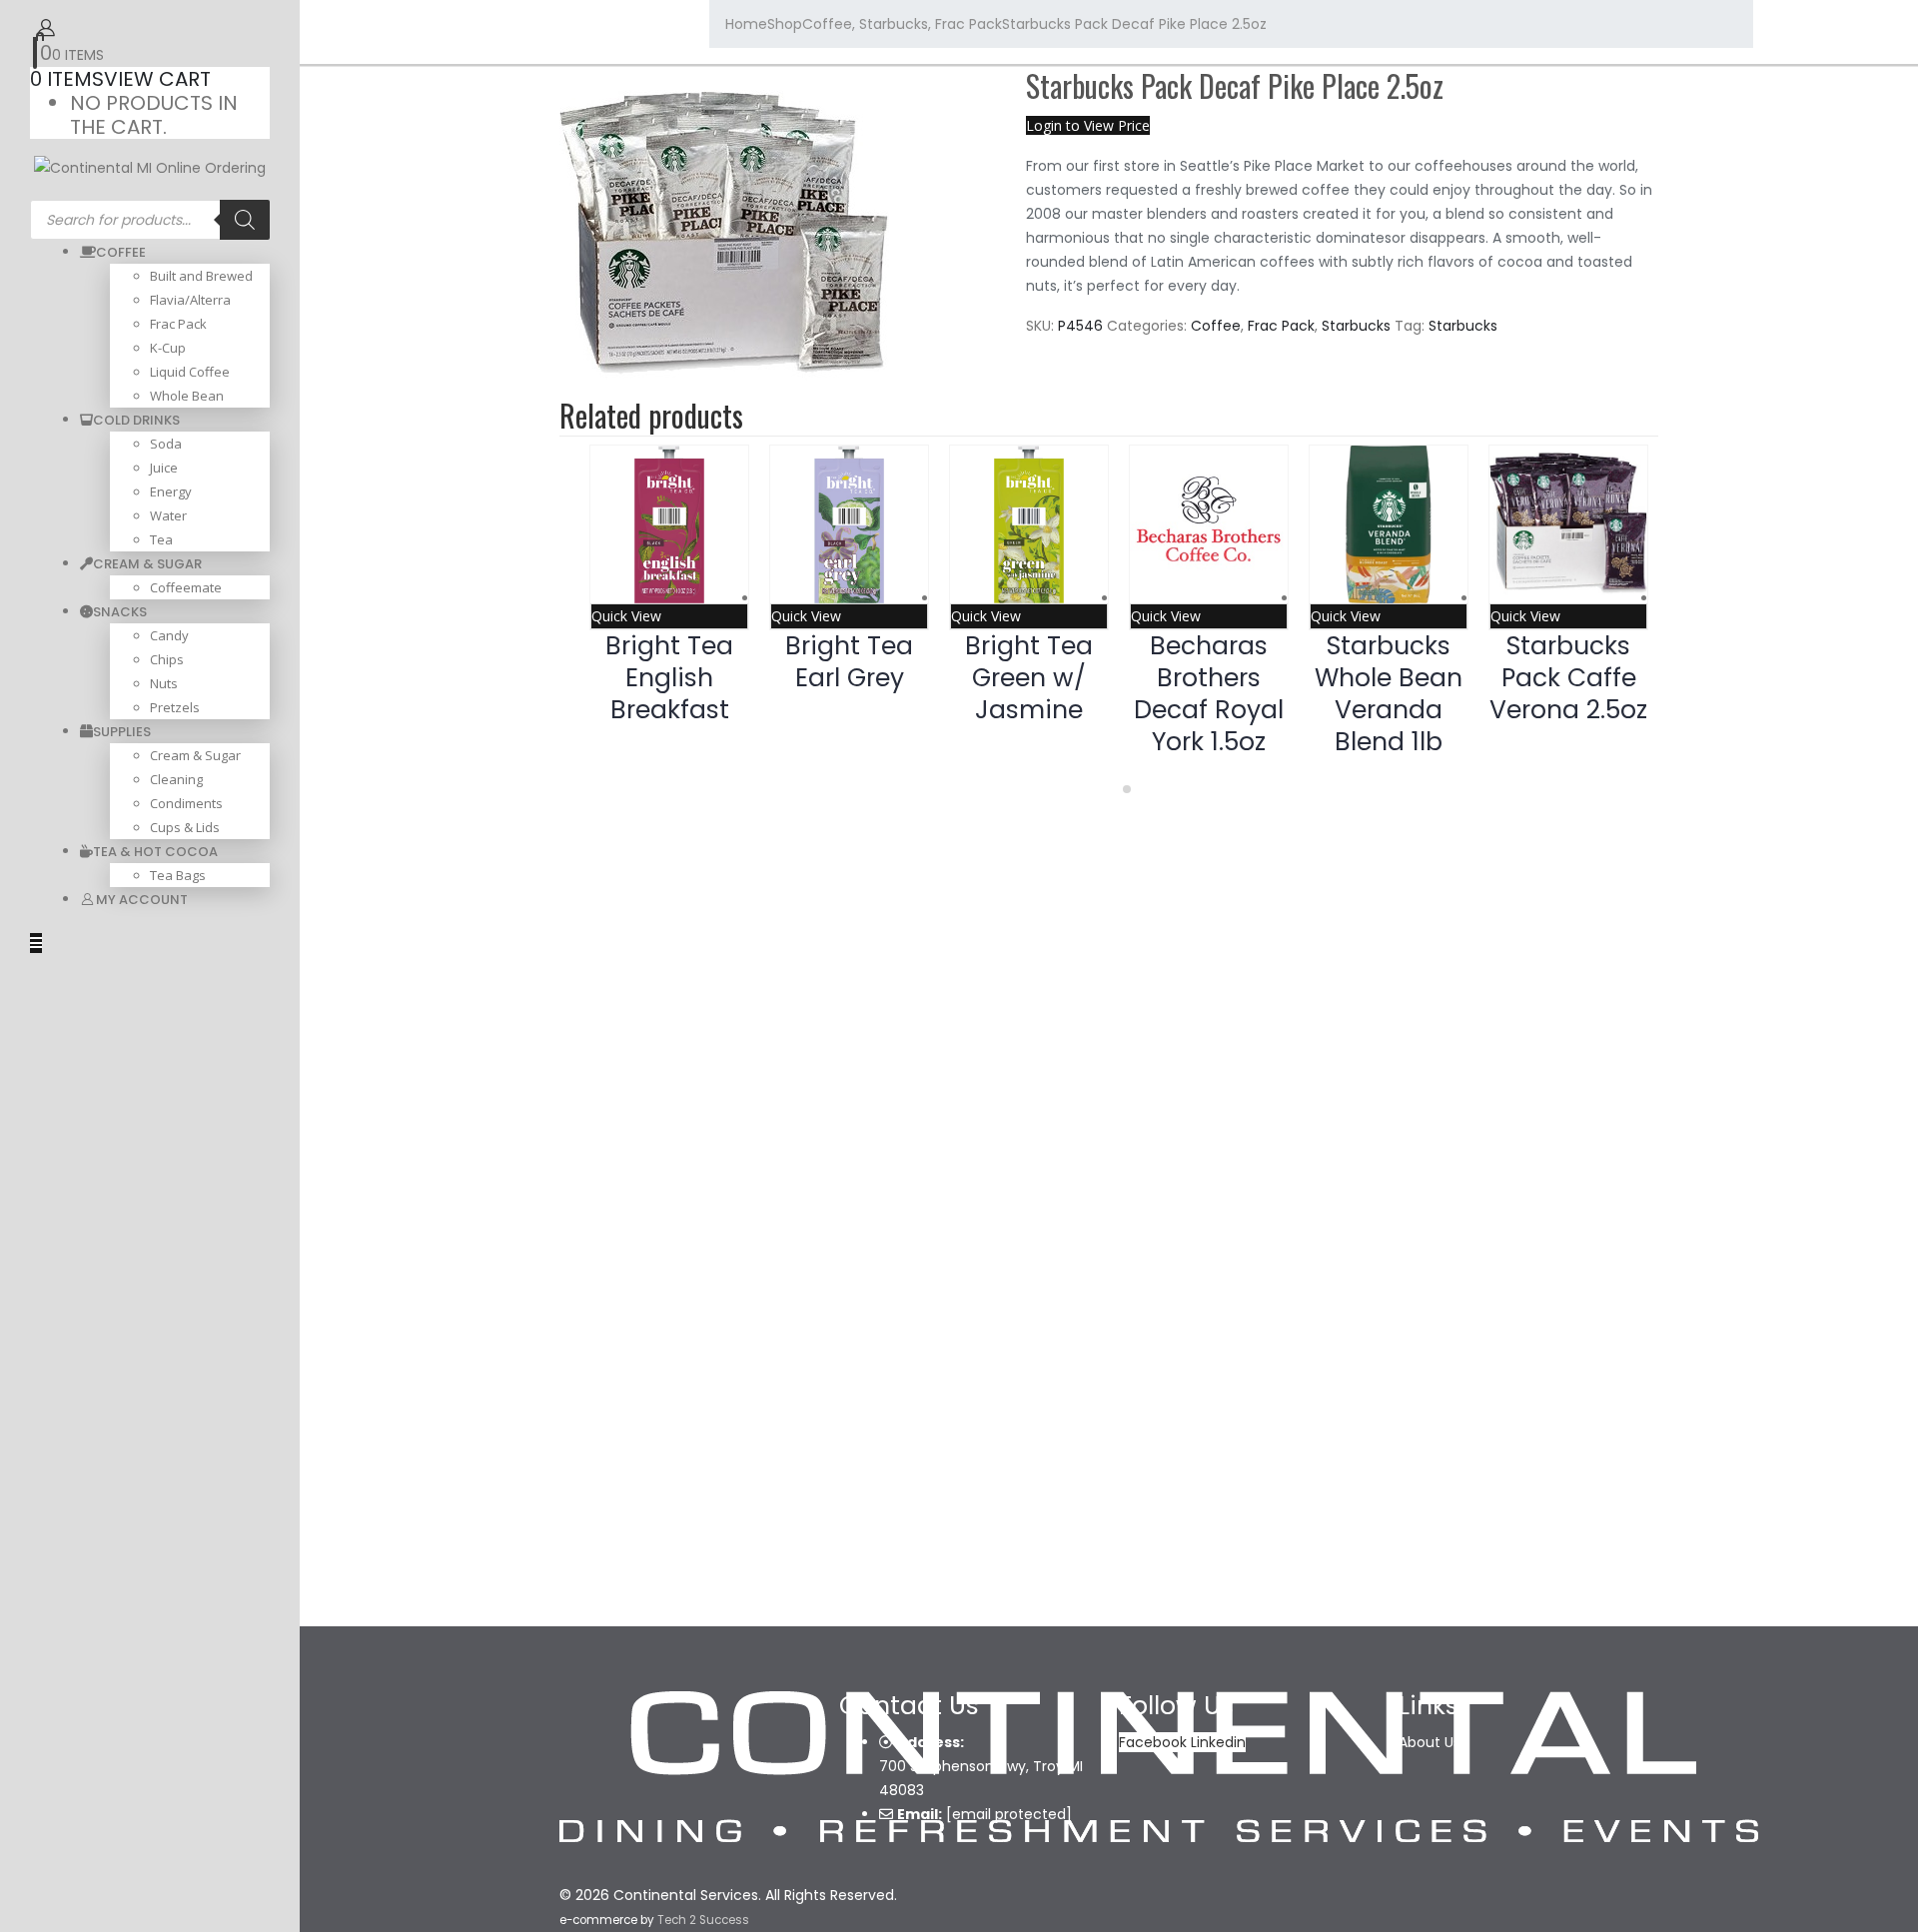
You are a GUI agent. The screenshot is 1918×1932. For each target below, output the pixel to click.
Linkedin (1218, 1742)
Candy (169, 635)
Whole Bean (187, 396)
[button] (1111, 789)
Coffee (121, 252)
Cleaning (176, 779)
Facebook (1153, 1742)
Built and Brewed (201, 276)
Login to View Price (1088, 125)
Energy (171, 491)
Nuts (164, 683)
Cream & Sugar (147, 564)
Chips (167, 659)
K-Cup (168, 348)
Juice (164, 468)
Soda (166, 444)
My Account (142, 900)
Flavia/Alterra (190, 300)
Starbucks (1356, 326)
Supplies (122, 732)
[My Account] (46, 27)
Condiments (186, 803)
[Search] (245, 220)
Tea (161, 539)
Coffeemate (186, 587)
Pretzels (175, 707)
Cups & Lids (185, 827)
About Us (1430, 1742)
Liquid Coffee (190, 372)
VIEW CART (157, 79)
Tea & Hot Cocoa (155, 852)
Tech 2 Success (703, 1920)
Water (168, 515)
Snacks (120, 612)
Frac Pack (178, 324)
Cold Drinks (136, 420)
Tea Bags (178, 875)
